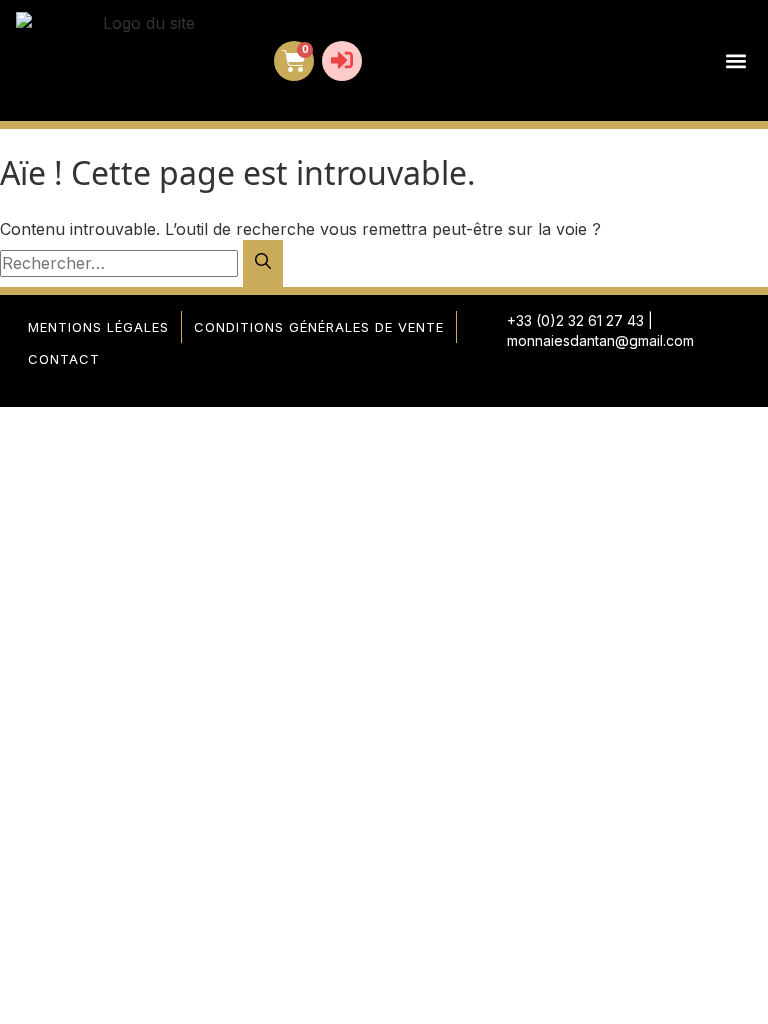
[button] (735, 60)
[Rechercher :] (121, 263)
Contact (64, 359)
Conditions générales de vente (319, 327)
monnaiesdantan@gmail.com (600, 340)
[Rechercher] (263, 263)
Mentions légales (98, 327)
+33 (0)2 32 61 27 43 (575, 320)
